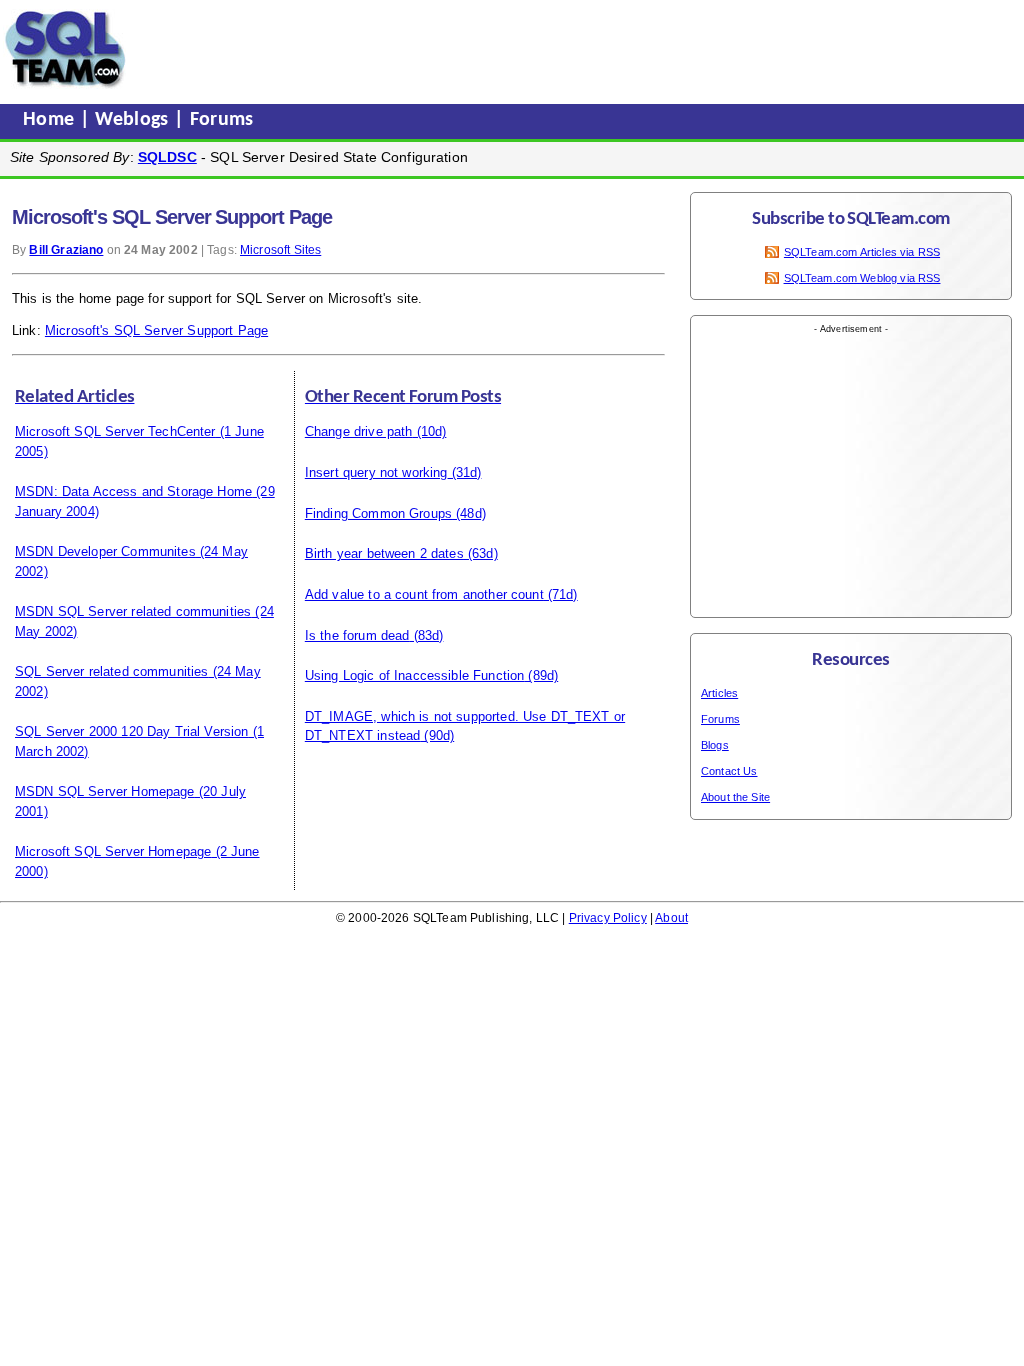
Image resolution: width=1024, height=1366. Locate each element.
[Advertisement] (513, 49)
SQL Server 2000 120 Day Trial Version (132, 731)
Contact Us (729, 771)
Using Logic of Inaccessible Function (414, 675)
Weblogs (134, 120)
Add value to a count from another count (424, 594)
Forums (222, 120)
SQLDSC (167, 157)
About (671, 918)
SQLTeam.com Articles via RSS (862, 252)
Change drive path (359, 431)
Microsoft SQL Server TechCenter (115, 431)
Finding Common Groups (378, 513)
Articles (719, 693)
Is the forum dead (357, 635)
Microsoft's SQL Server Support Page (156, 330)
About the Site (735, 797)
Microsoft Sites (280, 250)
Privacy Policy (608, 918)
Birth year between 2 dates (384, 553)
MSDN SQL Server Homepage (105, 791)
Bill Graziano (66, 250)
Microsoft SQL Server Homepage (113, 851)
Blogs (715, 745)
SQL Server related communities (112, 671)
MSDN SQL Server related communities (133, 611)
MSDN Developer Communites (105, 551)
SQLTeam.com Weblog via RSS (862, 278)
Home (51, 120)
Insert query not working (376, 472)
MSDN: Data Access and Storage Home (133, 491)
